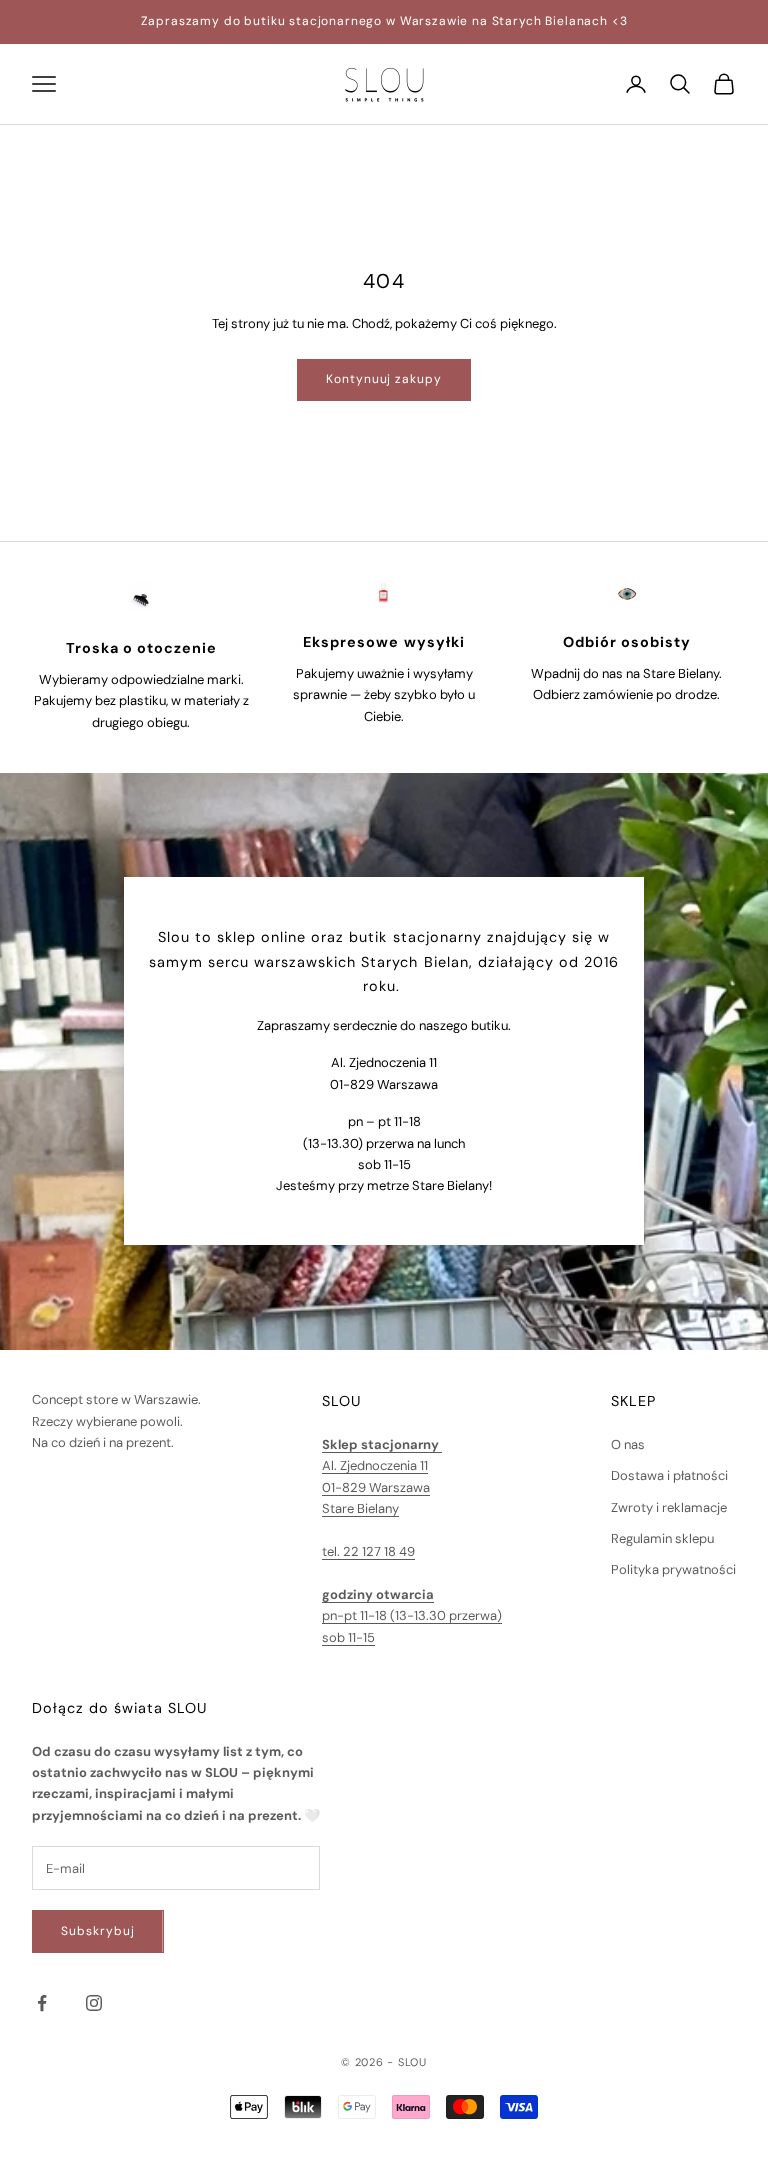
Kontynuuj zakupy (384, 379)
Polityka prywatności (673, 1569)
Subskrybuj (98, 1931)
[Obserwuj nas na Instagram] (94, 2003)
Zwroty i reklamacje (669, 1507)
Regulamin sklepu (662, 1538)
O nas (628, 1444)
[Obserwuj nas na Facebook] (42, 2003)
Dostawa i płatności (669, 1475)
